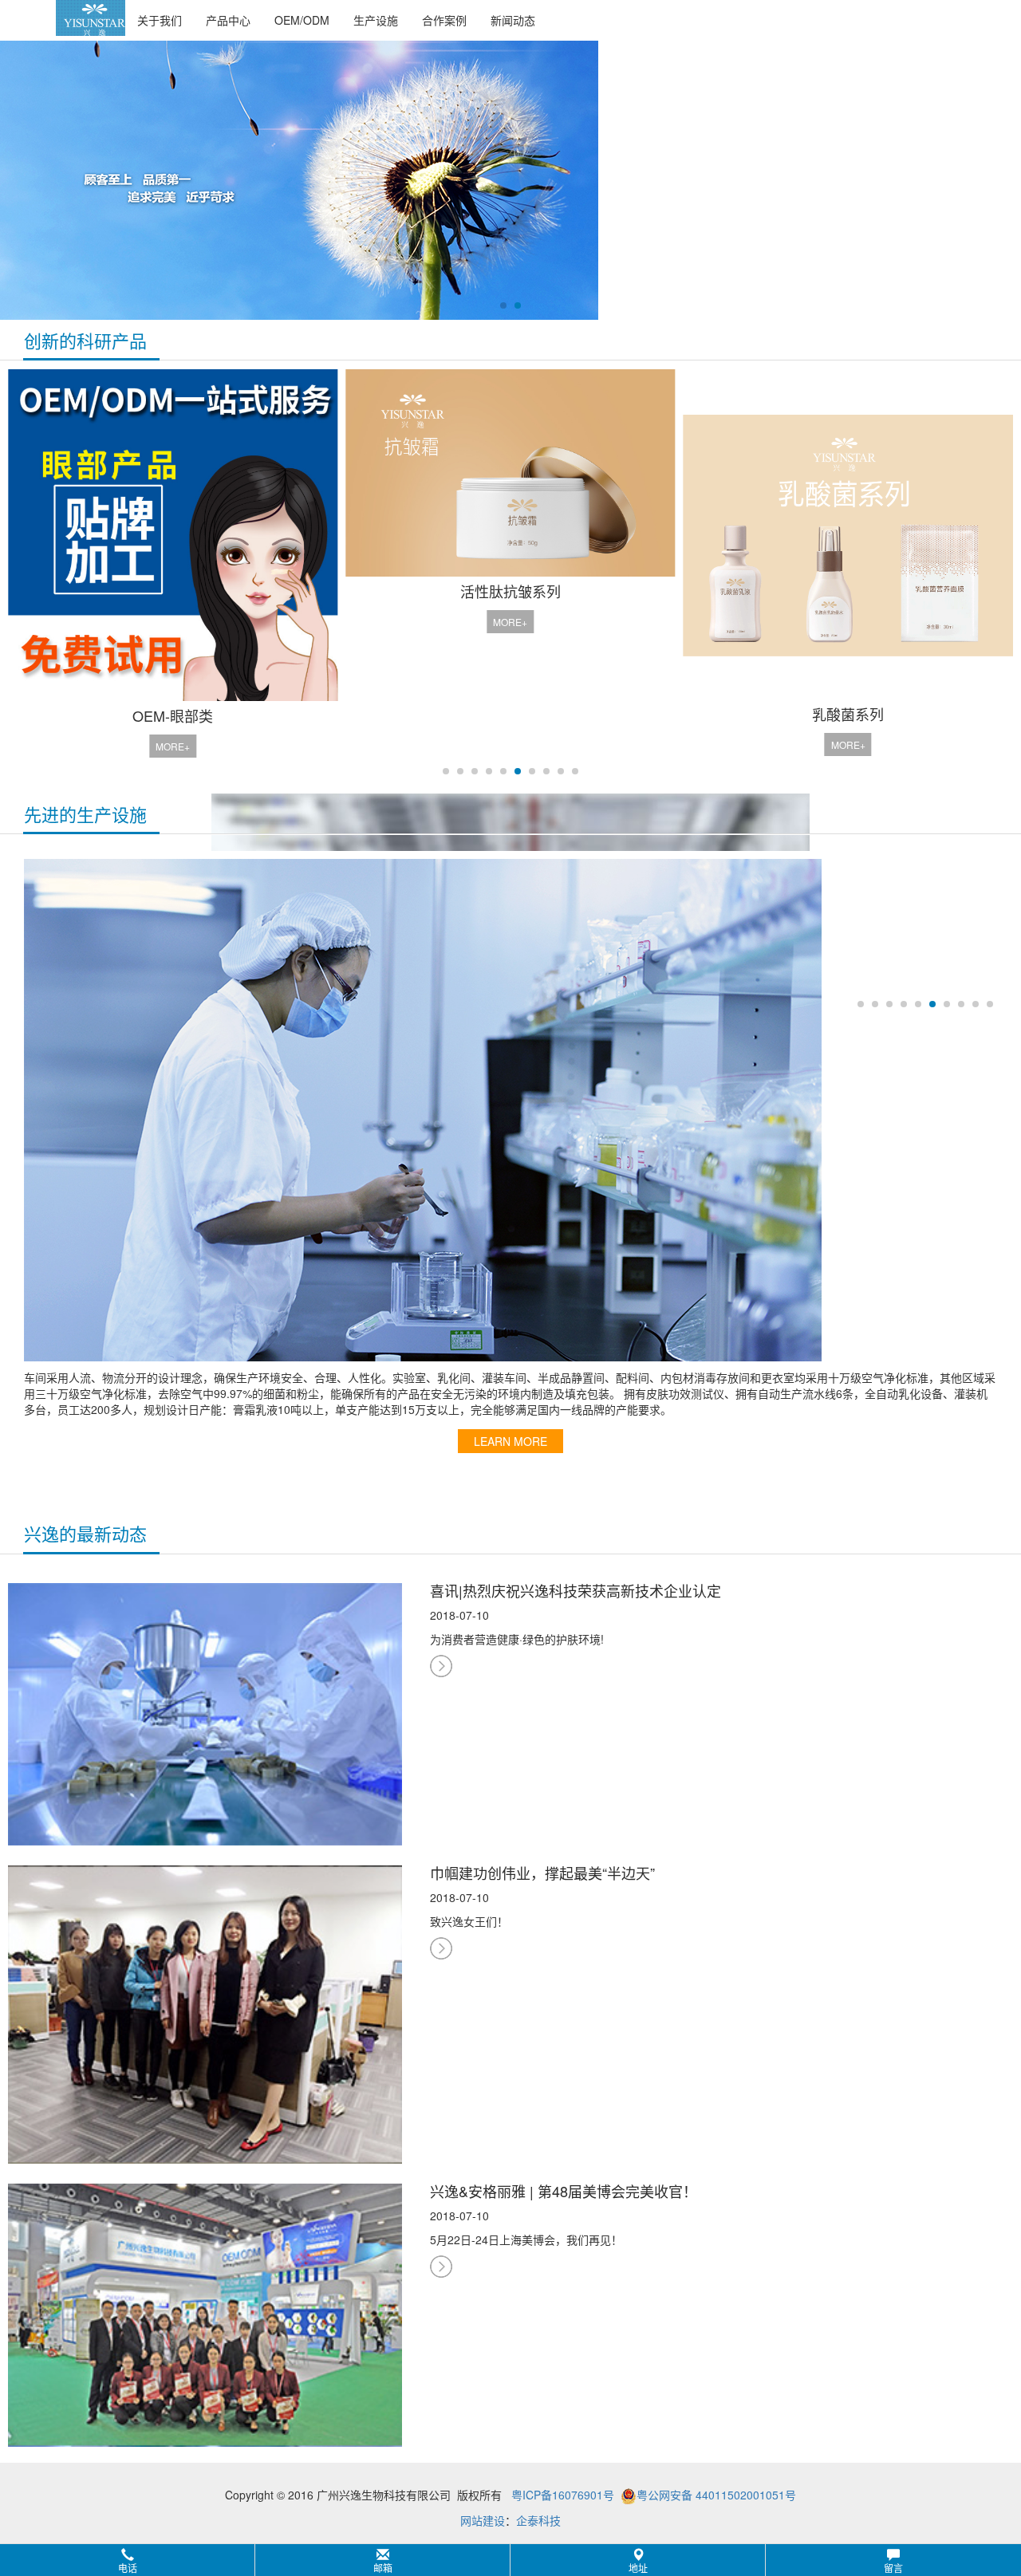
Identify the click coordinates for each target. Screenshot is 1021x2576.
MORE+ (173, 746)
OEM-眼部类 (173, 715)
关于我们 (160, 20)
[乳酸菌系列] (848, 534)
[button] (510, 2560)
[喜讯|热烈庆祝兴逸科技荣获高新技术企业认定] (205, 1712)
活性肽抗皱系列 (510, 591)
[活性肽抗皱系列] (510, 473)
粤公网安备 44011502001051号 (716, 2495)
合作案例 (444, 20)
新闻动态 (513, 20)
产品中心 (228, 20)
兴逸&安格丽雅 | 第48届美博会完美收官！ (564, 2191)
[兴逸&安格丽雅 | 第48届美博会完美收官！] (205, 2314)
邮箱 (383, 2568)
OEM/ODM (302, 20)
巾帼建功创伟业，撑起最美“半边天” (542, 1873)
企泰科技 (538, 2520)
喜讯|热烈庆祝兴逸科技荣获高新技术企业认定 (576, 1590)
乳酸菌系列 (848, 714)
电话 (128, 2568)
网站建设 (483, 2520)
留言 (893, 2568)
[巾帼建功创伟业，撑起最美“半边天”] (205, 2013)
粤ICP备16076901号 (563, 2495)
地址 (638, 2568)
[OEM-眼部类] (173, 535)
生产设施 (376, 20)
